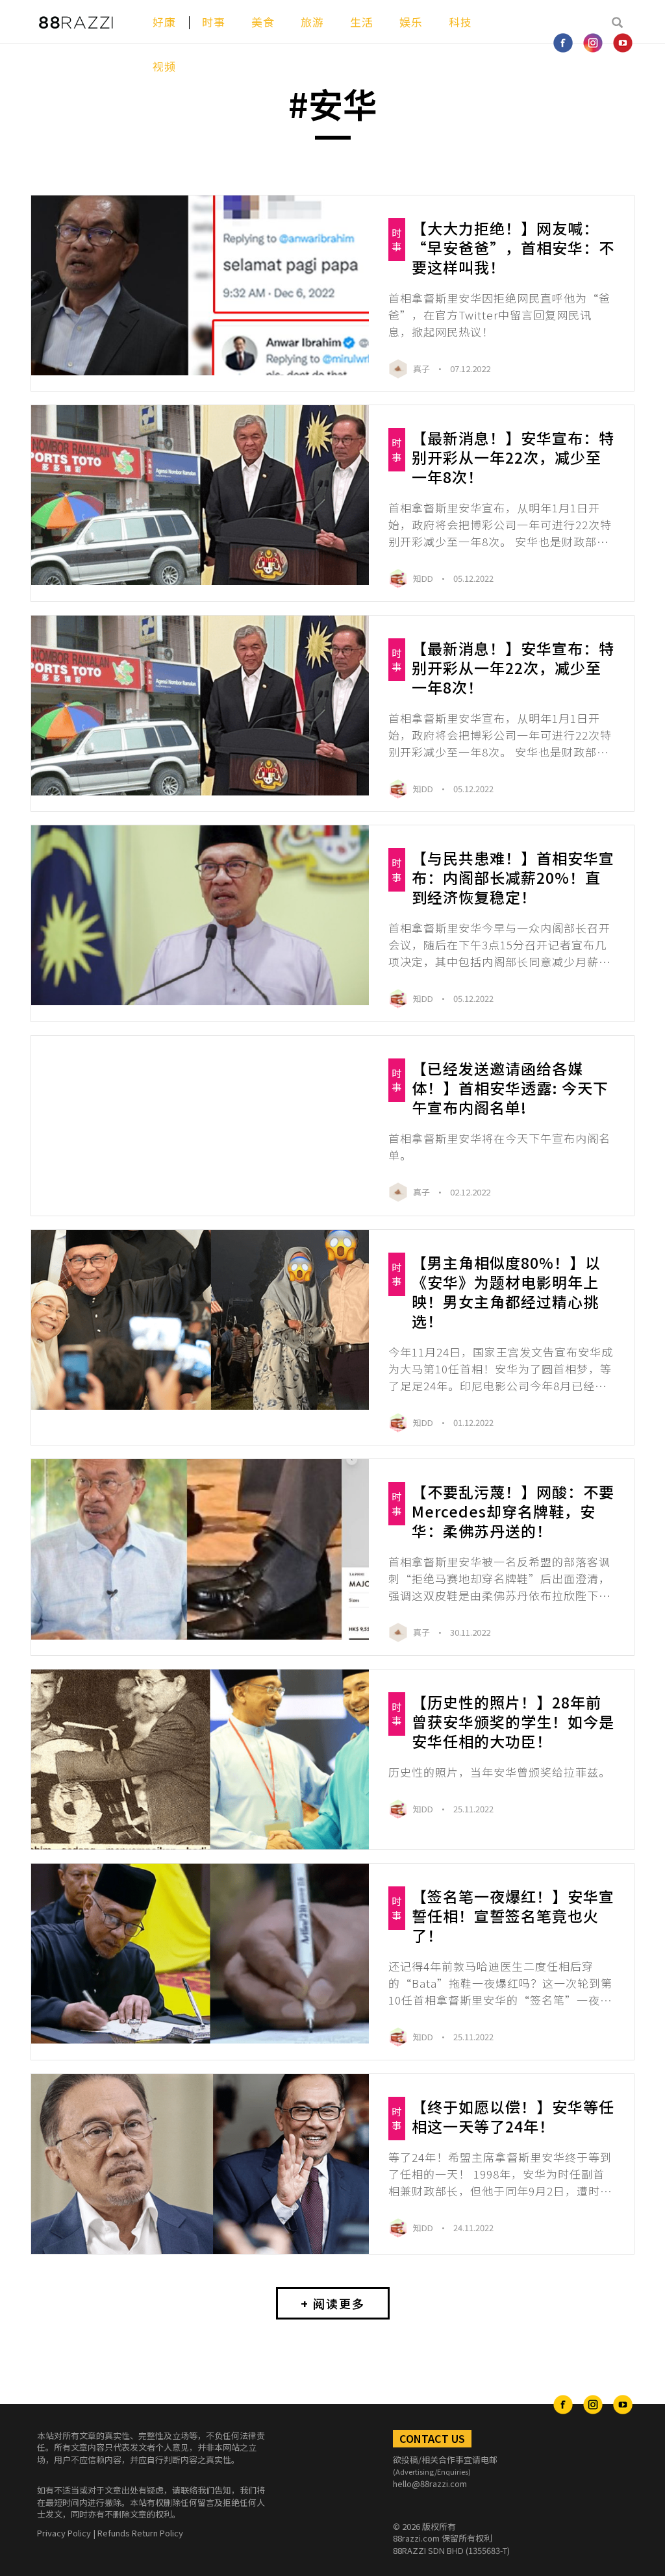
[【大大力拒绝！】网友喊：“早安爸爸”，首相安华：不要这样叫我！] (200, 285)
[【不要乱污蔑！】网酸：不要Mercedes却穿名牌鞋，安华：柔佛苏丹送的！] (200, 1549)
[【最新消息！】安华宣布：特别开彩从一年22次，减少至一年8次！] (200, 495)
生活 (362, 22)
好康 (164, 22)
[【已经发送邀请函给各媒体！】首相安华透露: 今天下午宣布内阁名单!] (200, 1126)
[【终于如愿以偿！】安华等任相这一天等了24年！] (200, 2164)
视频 (164, 66)
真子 (422, 369)
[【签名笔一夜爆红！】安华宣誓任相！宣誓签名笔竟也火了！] (200, 1954)
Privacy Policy (64, 2533)
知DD (424, 578)
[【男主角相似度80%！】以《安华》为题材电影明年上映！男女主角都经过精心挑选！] (200, 1320)
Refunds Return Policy (140, 2533)
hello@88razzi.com (430, 2483)
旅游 (312, 22)
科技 (460, 22)
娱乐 (411, 22)
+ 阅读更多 (333, 2303)
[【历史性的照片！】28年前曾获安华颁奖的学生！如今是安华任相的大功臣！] (200, 1759)
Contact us (432, 2438)
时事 (214, 22)
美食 (263, 22)
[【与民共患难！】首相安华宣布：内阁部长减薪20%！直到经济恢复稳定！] (200, 915)
